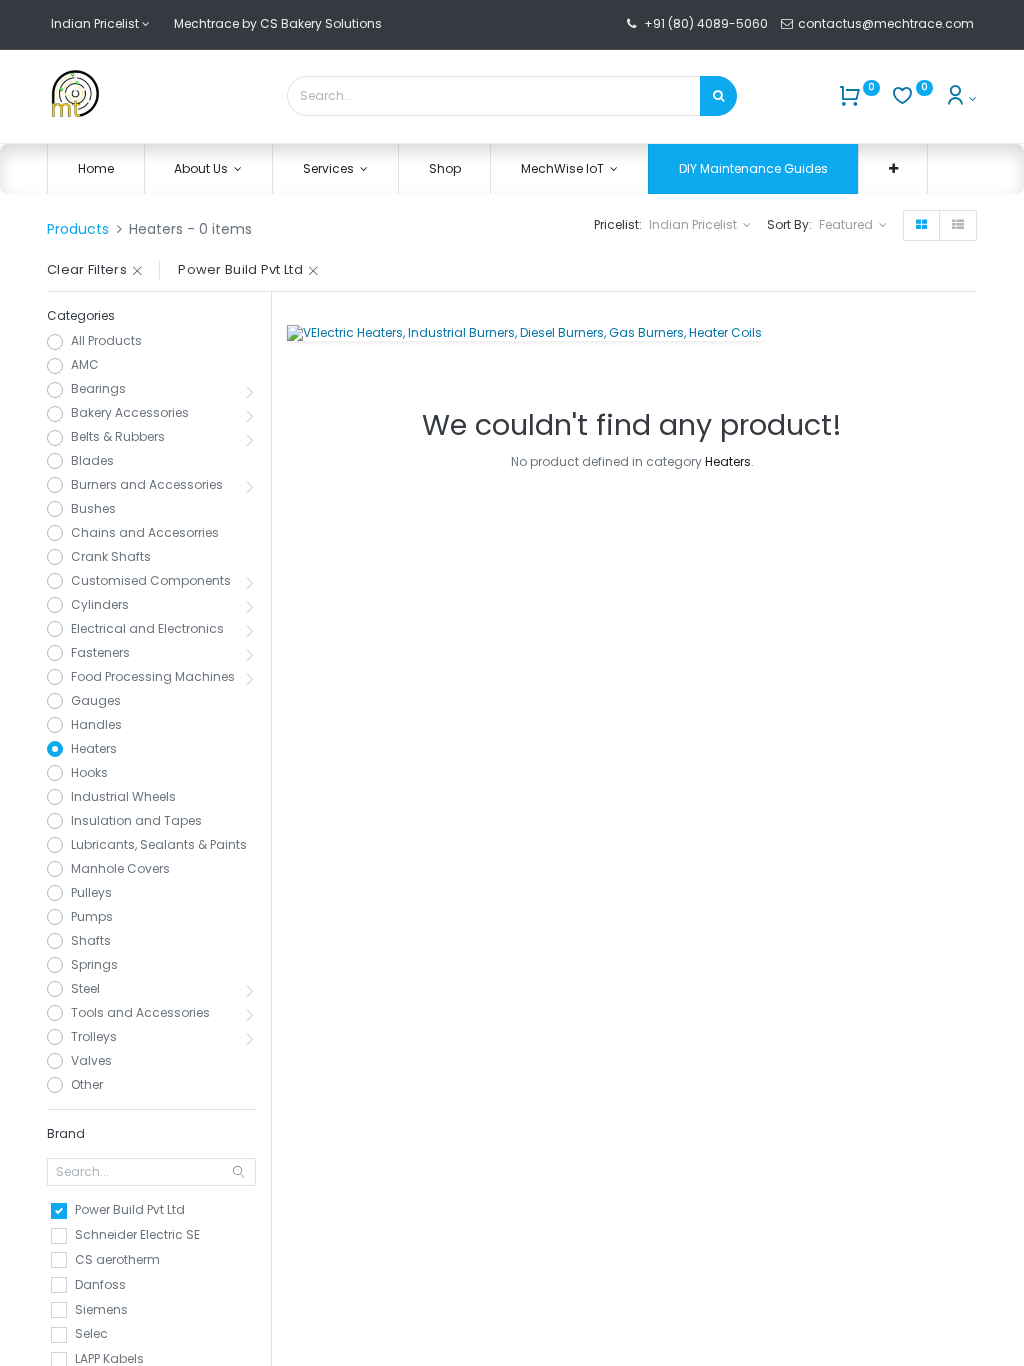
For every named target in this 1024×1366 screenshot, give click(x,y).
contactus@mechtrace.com (887, 23)
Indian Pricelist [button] (694, 224)
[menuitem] (96, 169)
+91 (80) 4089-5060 (706, 23)
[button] (893, 169)
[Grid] (921, 225)
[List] (958, 225)
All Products (106, 341)
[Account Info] (960, 98)
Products (78, 229)
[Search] (718, 96)
